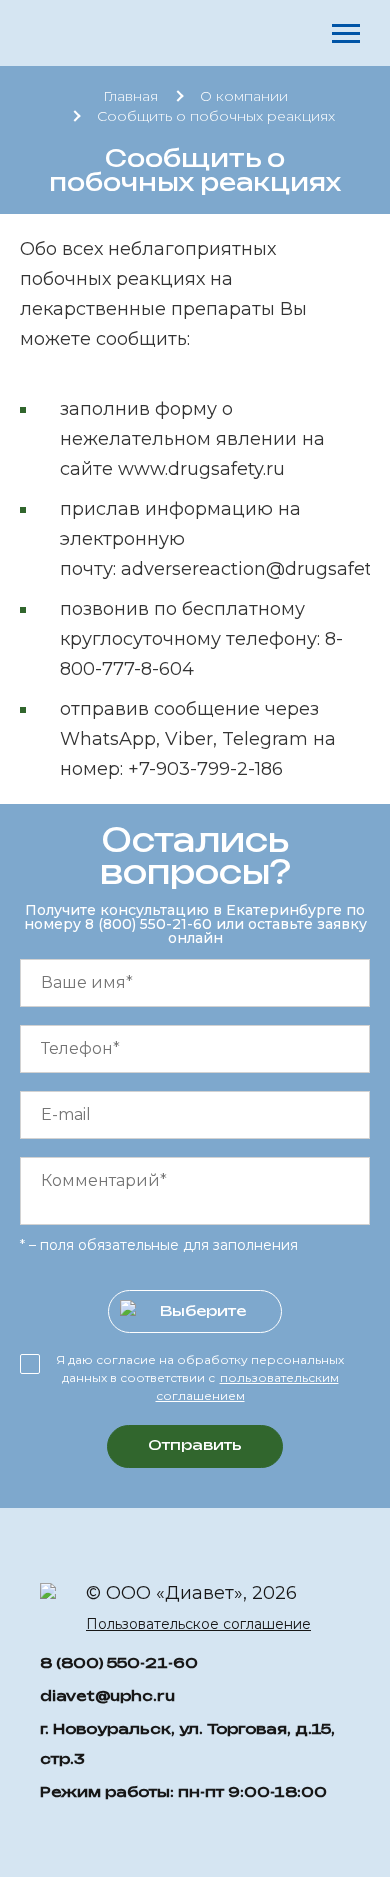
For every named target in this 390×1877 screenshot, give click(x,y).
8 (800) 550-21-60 (150, 924)
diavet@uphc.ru (107, 1695)
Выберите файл (203, 1313)
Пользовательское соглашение (198, 1624)
